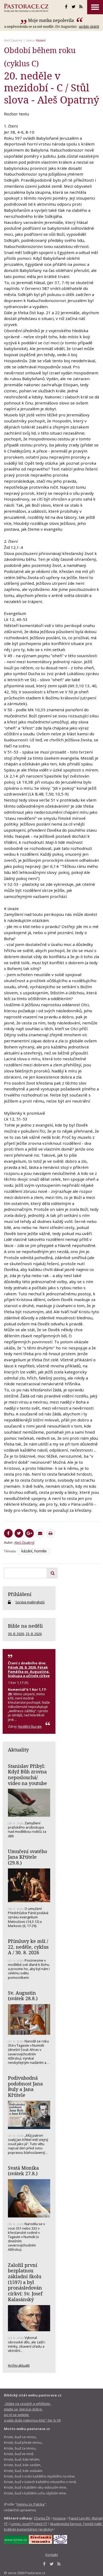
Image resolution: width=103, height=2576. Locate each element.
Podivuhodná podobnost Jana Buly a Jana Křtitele (25, 2086)
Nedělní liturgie (30, 1726)
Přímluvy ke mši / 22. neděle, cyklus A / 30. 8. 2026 (28, 1947)
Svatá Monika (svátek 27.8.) (23, 2171)
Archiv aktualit (19, 2365)
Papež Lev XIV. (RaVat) (86, 2518)
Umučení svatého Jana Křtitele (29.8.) (27, 1857)
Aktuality (18, 1750)
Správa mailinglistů (30, 1602)
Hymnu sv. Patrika (31, 2504)
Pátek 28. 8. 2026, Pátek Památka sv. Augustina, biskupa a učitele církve (29, 1671)
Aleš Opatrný (13, 40)
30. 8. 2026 (16, 1634)
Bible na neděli (25, 1626)
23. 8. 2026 (34, 1634)
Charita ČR (42, 2518)
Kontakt (52, 2555)
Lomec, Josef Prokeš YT (29, 2524)
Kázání (41, 40)
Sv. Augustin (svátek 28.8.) (23, 1996)
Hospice (59, 2518)
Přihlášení (20, 1594)
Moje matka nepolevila (51, 20)
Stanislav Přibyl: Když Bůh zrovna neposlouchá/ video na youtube (27, 1775)
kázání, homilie (34, 1551)
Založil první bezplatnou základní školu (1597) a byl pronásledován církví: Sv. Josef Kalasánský (25, 2282)
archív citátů (89, 26)
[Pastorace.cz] (26, 8)
